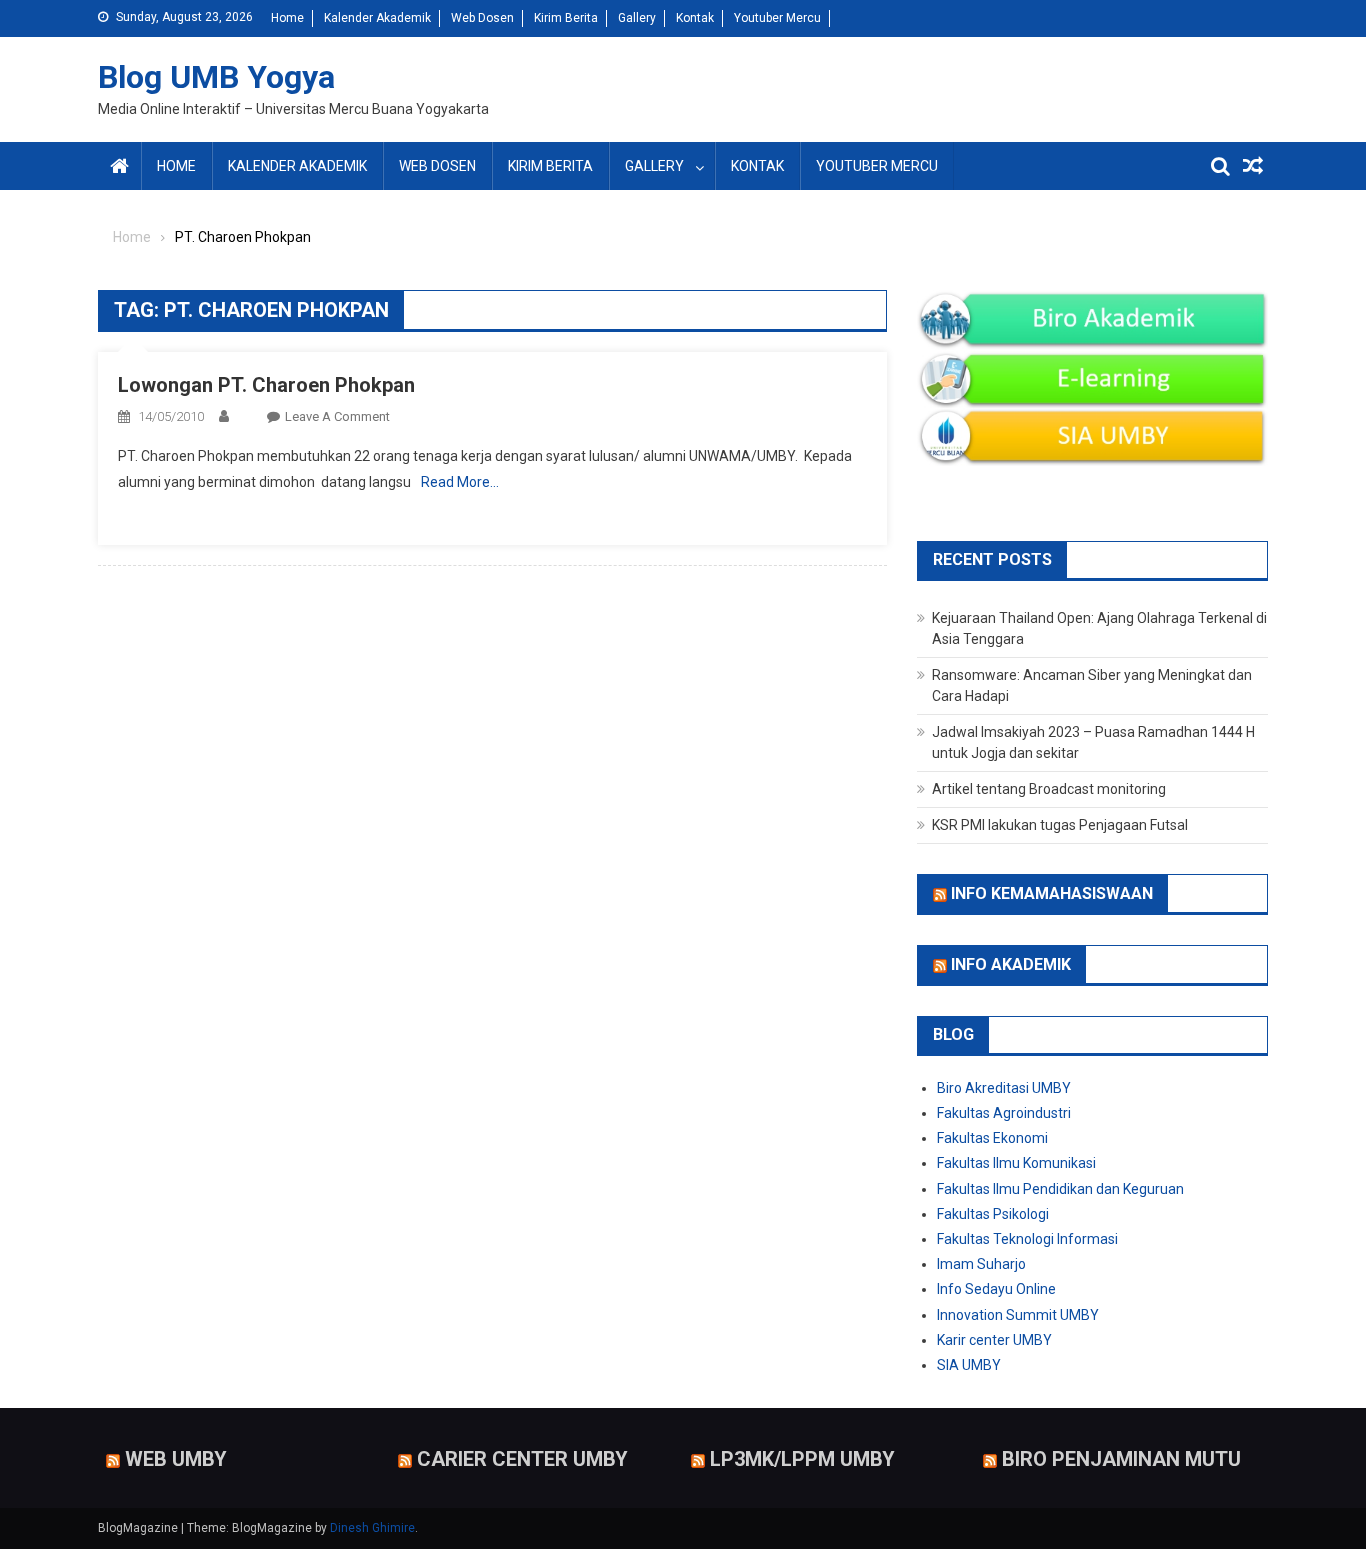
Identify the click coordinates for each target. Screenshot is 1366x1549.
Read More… (460, 482)
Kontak (695, 18)
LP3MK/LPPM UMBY (802, 1459)
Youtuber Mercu (777, 18)
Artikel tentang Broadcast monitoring (1049, 789)
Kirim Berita (566, 18)
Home (287, 18)
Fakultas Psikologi (993, 1214)
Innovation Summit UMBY (1018, 1315)
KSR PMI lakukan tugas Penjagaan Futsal (1060, 825)
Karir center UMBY (994, 1340)
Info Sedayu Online (996, 1289)
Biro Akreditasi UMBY (1004, 1088)
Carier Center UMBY (522, 1459)
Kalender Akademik (377, 18)
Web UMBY (176, 1459)
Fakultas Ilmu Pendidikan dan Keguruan (1060, 1189)
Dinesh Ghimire (372, 1528)
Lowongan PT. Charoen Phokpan (266, 385)
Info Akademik (1011, 964)
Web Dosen (482, 18)
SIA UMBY (969, 1365)
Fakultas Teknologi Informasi (1027, 1239)
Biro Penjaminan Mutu (1121, 1459)
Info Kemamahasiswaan (1052, 893)
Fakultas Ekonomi (992, 1138)
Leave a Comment (337, 416)
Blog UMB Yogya (216, 77)
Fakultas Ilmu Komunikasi (1016, 1163)
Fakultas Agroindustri (1004, 1113)
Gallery (637, 18)
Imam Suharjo (981, 1264)
